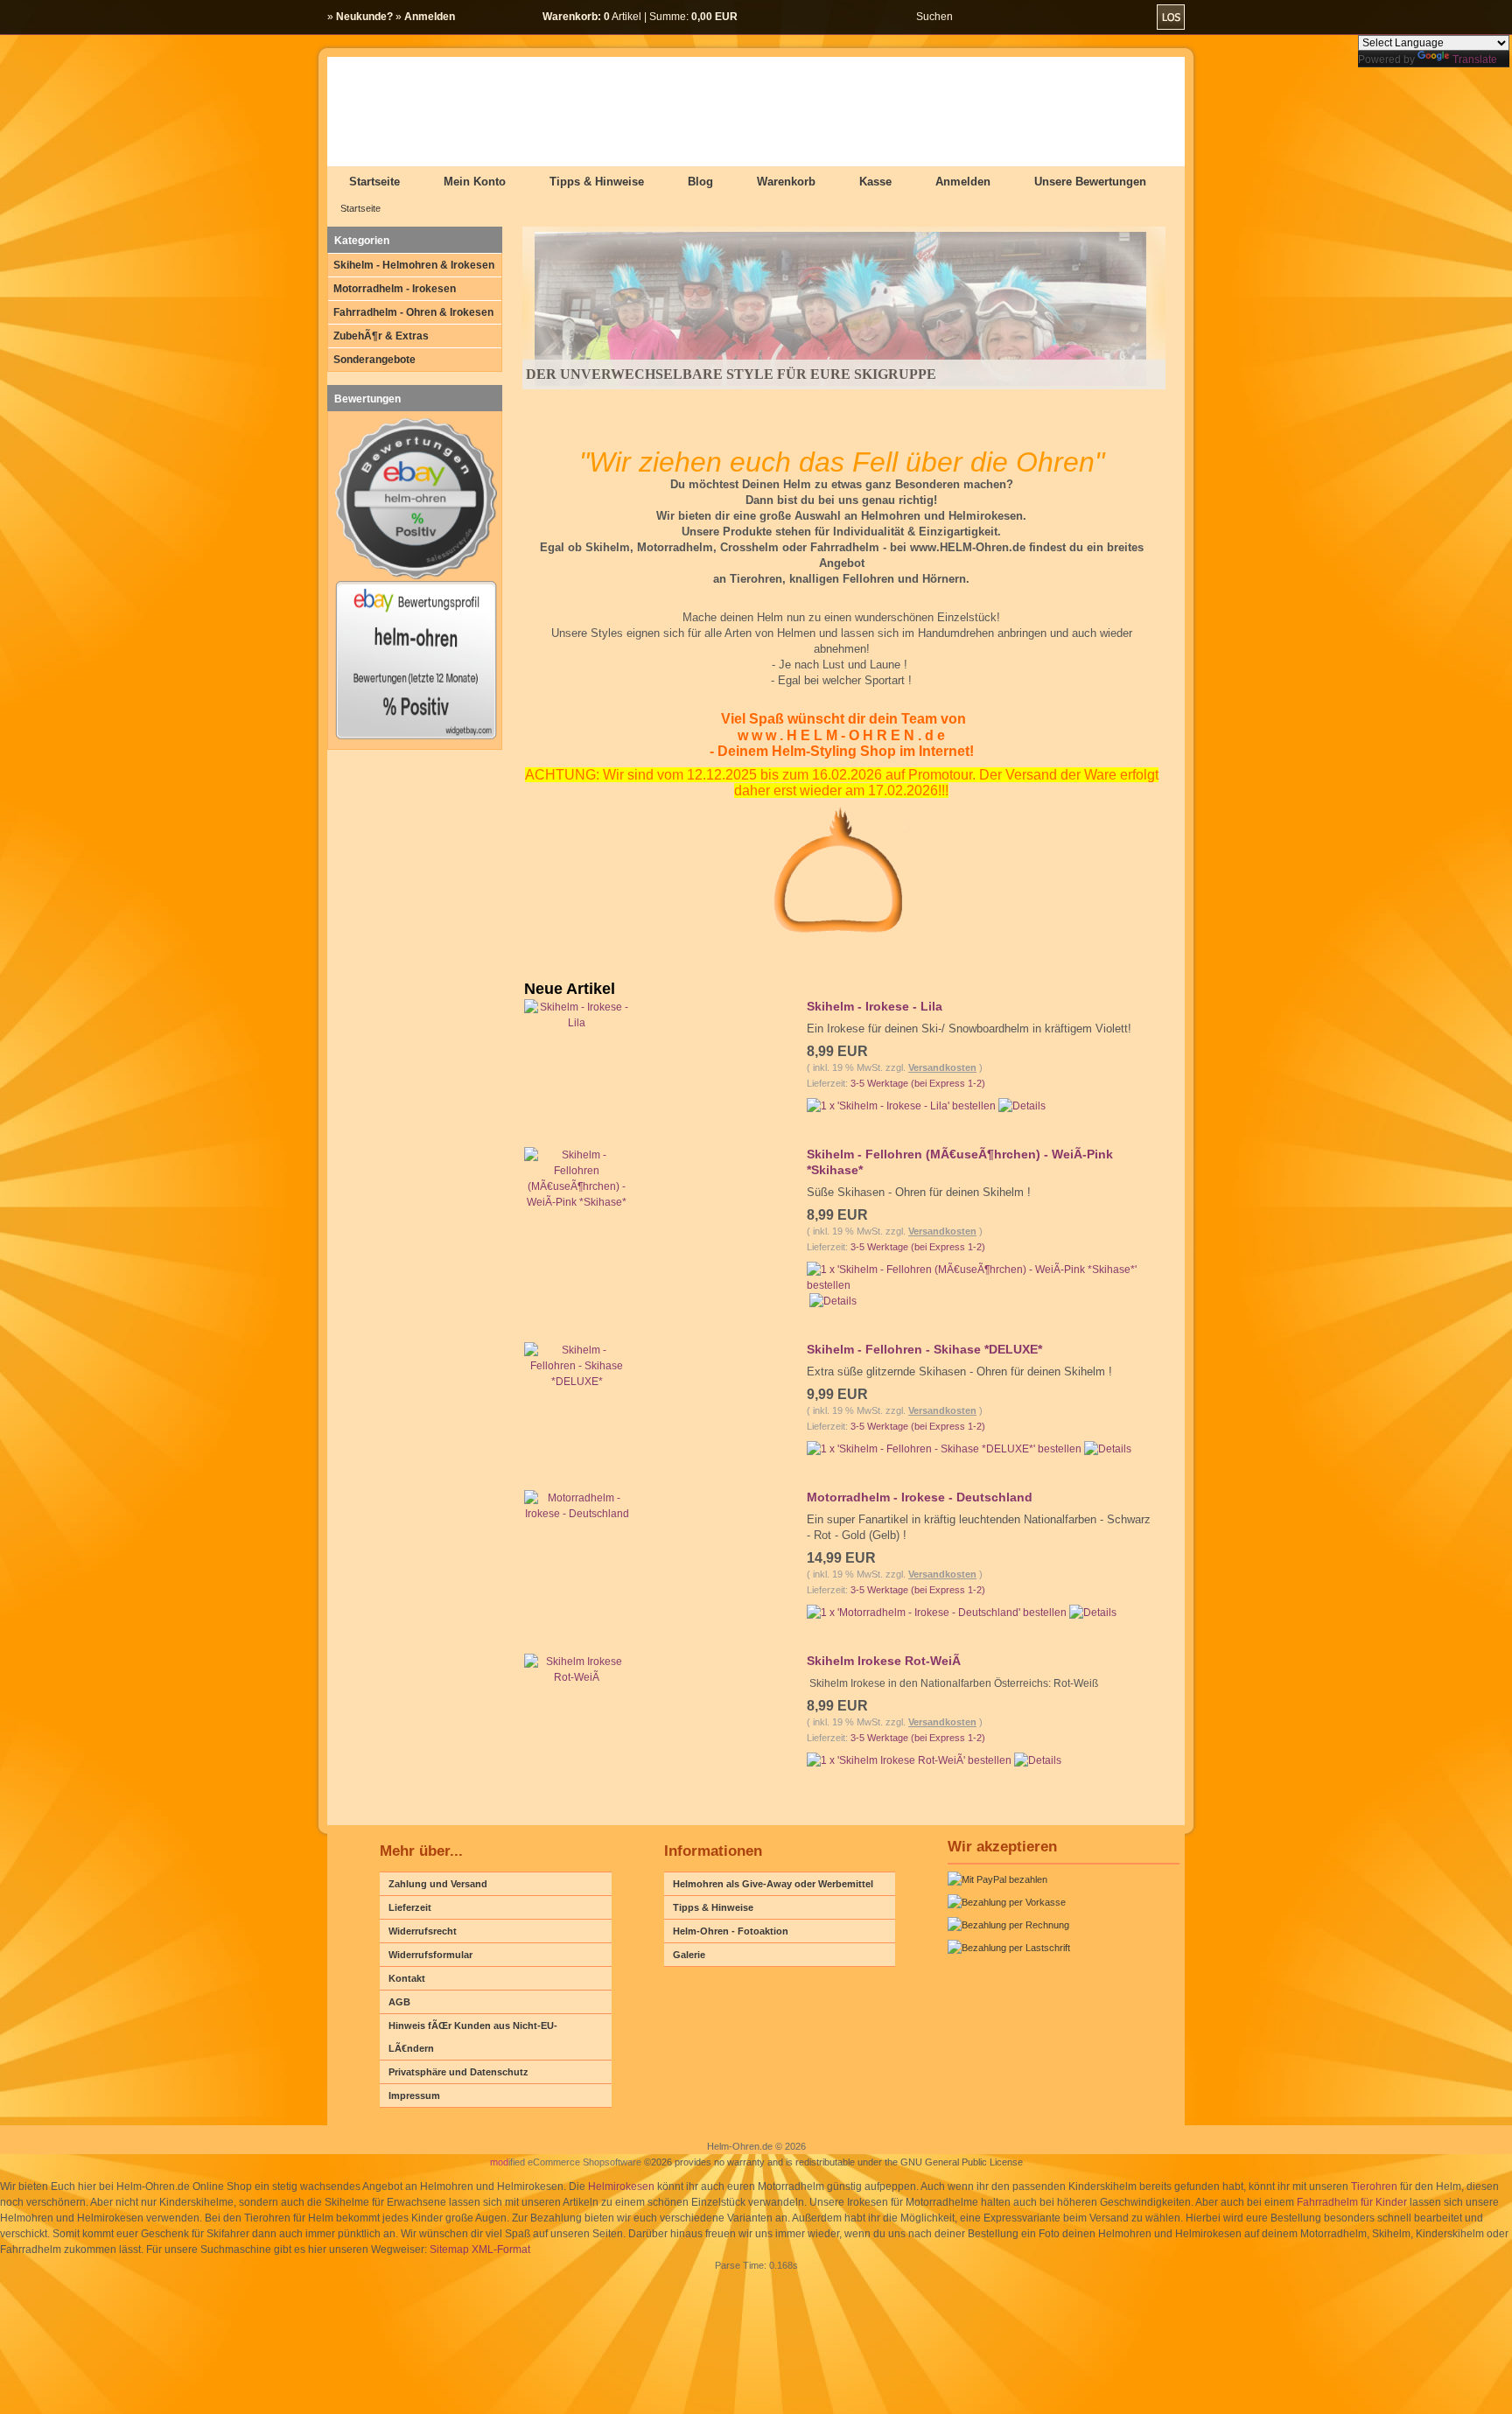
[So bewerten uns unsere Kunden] (1492, 311)
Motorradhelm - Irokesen (395, 289)
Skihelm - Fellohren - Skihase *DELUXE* (924, 1349)
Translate (1475, 59)
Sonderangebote (374, 360)
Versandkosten (942, 1067)
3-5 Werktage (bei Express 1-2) (918, 1083)
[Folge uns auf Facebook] (1492, 232)
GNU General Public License (962, 2162)
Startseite (374, 182)
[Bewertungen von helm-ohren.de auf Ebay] (416, 577)
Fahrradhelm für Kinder (1352, 2202)
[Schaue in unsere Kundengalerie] (1492, 192)
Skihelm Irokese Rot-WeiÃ (884, 1661)
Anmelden (963, 182)
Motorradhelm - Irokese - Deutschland (920, 1497)
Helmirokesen (621, 2187)
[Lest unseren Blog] (1492, 271)
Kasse (875, 182)
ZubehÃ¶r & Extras (381, 336)
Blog (700, 182)
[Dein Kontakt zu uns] (1492, 350)
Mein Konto (475, 182)
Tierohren (1374, 2187)
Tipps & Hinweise (597, 182)
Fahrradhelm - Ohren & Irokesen (413, 312)
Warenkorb (786, 182)
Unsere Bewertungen (1090, 182)
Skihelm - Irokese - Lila (875, 1006)
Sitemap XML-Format (480, 2250)
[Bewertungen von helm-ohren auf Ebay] (416, 738)
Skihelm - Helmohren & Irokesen (414, 265)
